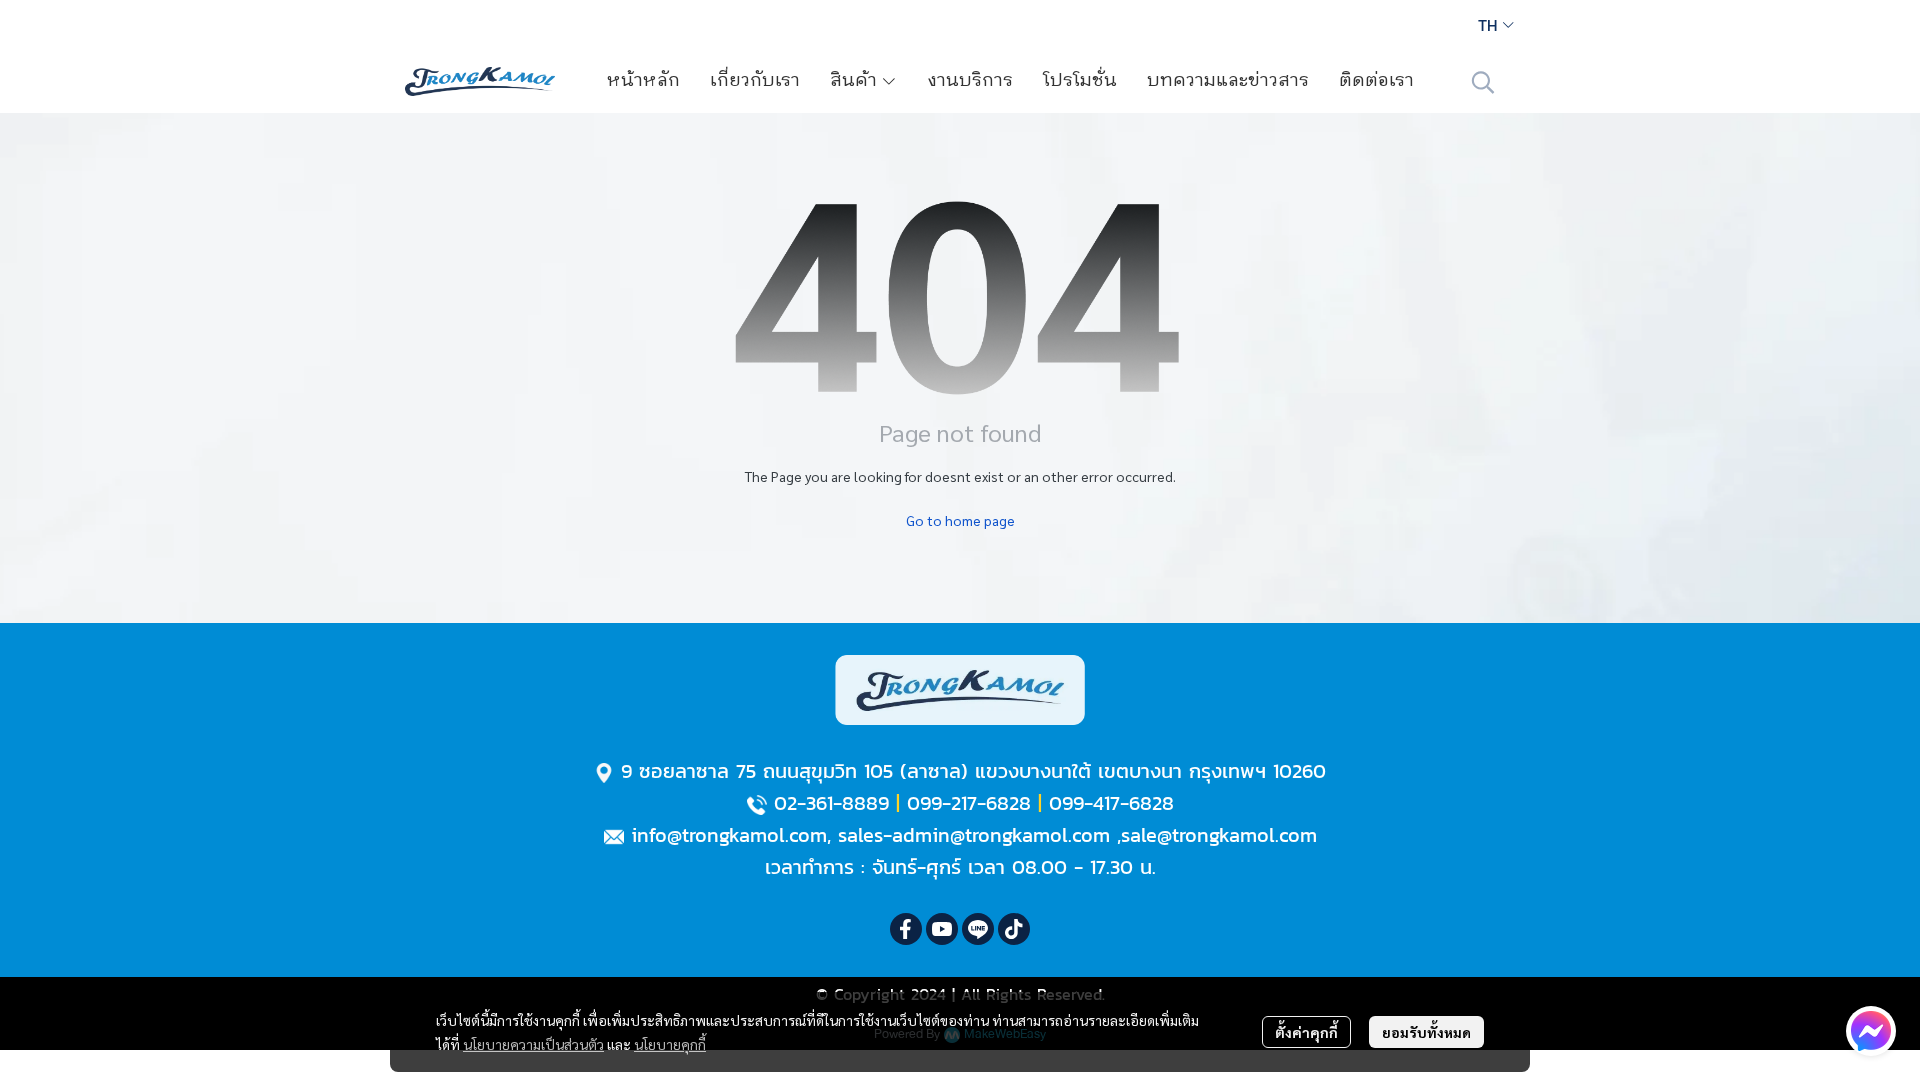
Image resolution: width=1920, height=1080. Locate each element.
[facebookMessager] (1871, 1031)
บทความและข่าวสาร (1228, 81)
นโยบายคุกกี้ (670, 1044)
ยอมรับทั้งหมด (1426, 1032)
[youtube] (942, 929)
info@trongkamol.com (729, 835)
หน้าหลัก (643, 81)
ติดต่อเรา (1376, 81)
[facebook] (906, 929)
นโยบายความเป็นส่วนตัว (533, 1044)
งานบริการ (970, 81)
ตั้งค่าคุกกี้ (1306, 1032)
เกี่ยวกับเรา (755, 81)
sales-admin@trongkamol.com (974, 835)
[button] (1496, 25)
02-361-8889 (831, 803)
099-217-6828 (969, 803)
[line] (978, 929)
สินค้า (855, 81)
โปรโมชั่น (1080, 81)
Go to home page (960, 520)
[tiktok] (1014, 929)
